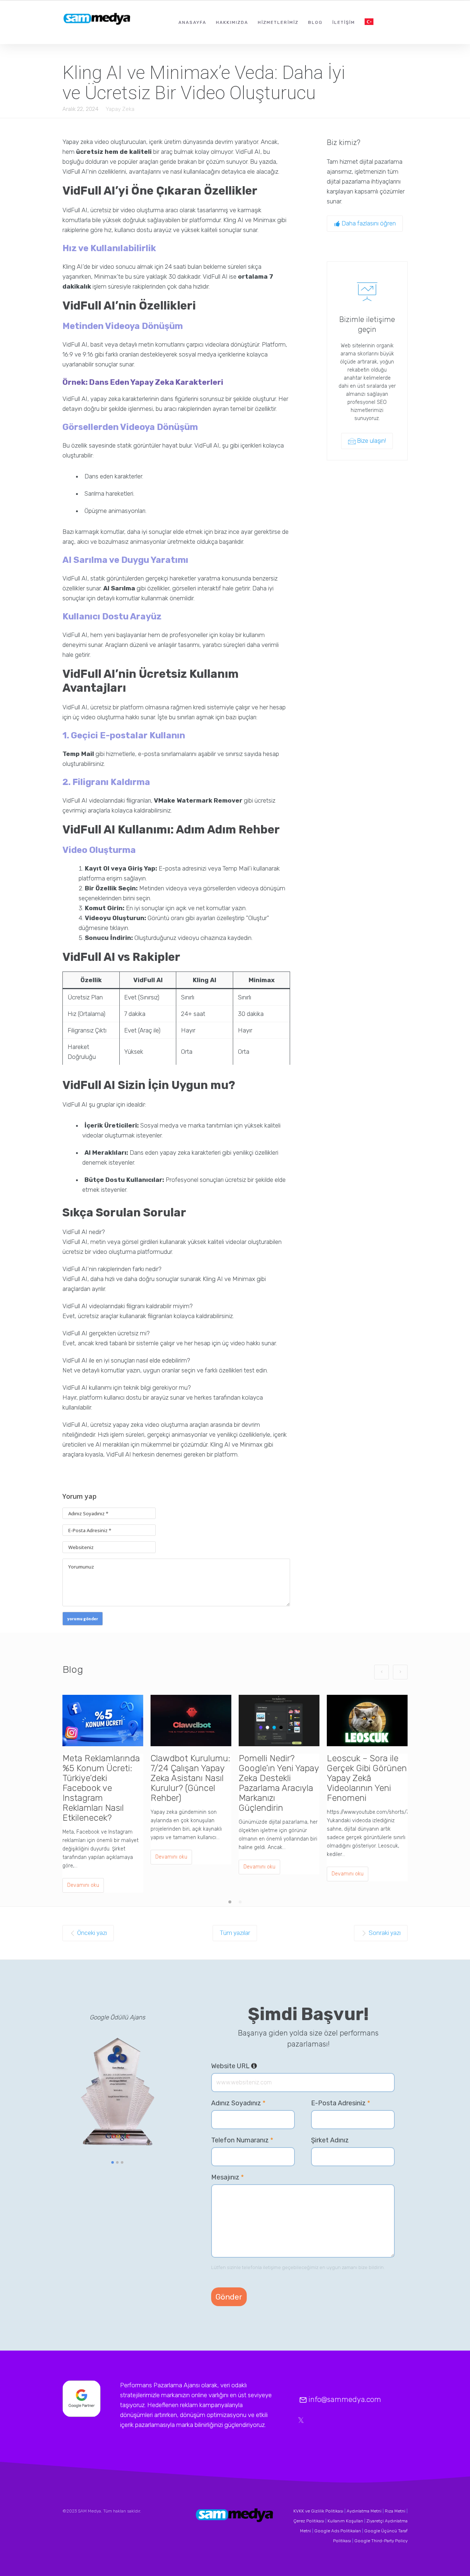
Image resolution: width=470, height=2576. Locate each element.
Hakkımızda (232, 22)
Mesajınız (227, 2177)
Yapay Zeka (120, 109)
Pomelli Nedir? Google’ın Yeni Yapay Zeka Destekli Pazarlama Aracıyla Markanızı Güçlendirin (279, 1783)
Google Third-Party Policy (381, 2541)
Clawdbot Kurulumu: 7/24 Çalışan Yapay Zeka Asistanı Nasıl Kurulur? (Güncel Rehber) (190, 1778)
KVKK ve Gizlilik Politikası (318, 2511)
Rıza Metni (395, 2511)
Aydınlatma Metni (364, 2511)
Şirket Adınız (330, 2140)
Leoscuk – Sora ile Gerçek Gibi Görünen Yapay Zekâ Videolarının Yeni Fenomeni (367, 1778)
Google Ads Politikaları (338, 2531)
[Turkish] (369, 22)
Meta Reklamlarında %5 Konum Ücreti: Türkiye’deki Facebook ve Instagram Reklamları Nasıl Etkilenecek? (101, 1788)
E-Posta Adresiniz (341, 2103)
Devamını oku (83, 1885)
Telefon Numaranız (242, 2140)
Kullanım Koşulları (345, 2521)
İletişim (344, 22)
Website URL (234, 2066)
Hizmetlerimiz (278, 22)
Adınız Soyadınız (238, 2103)
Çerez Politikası (309, 2521)
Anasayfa (192, 22)
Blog (315, 22)
